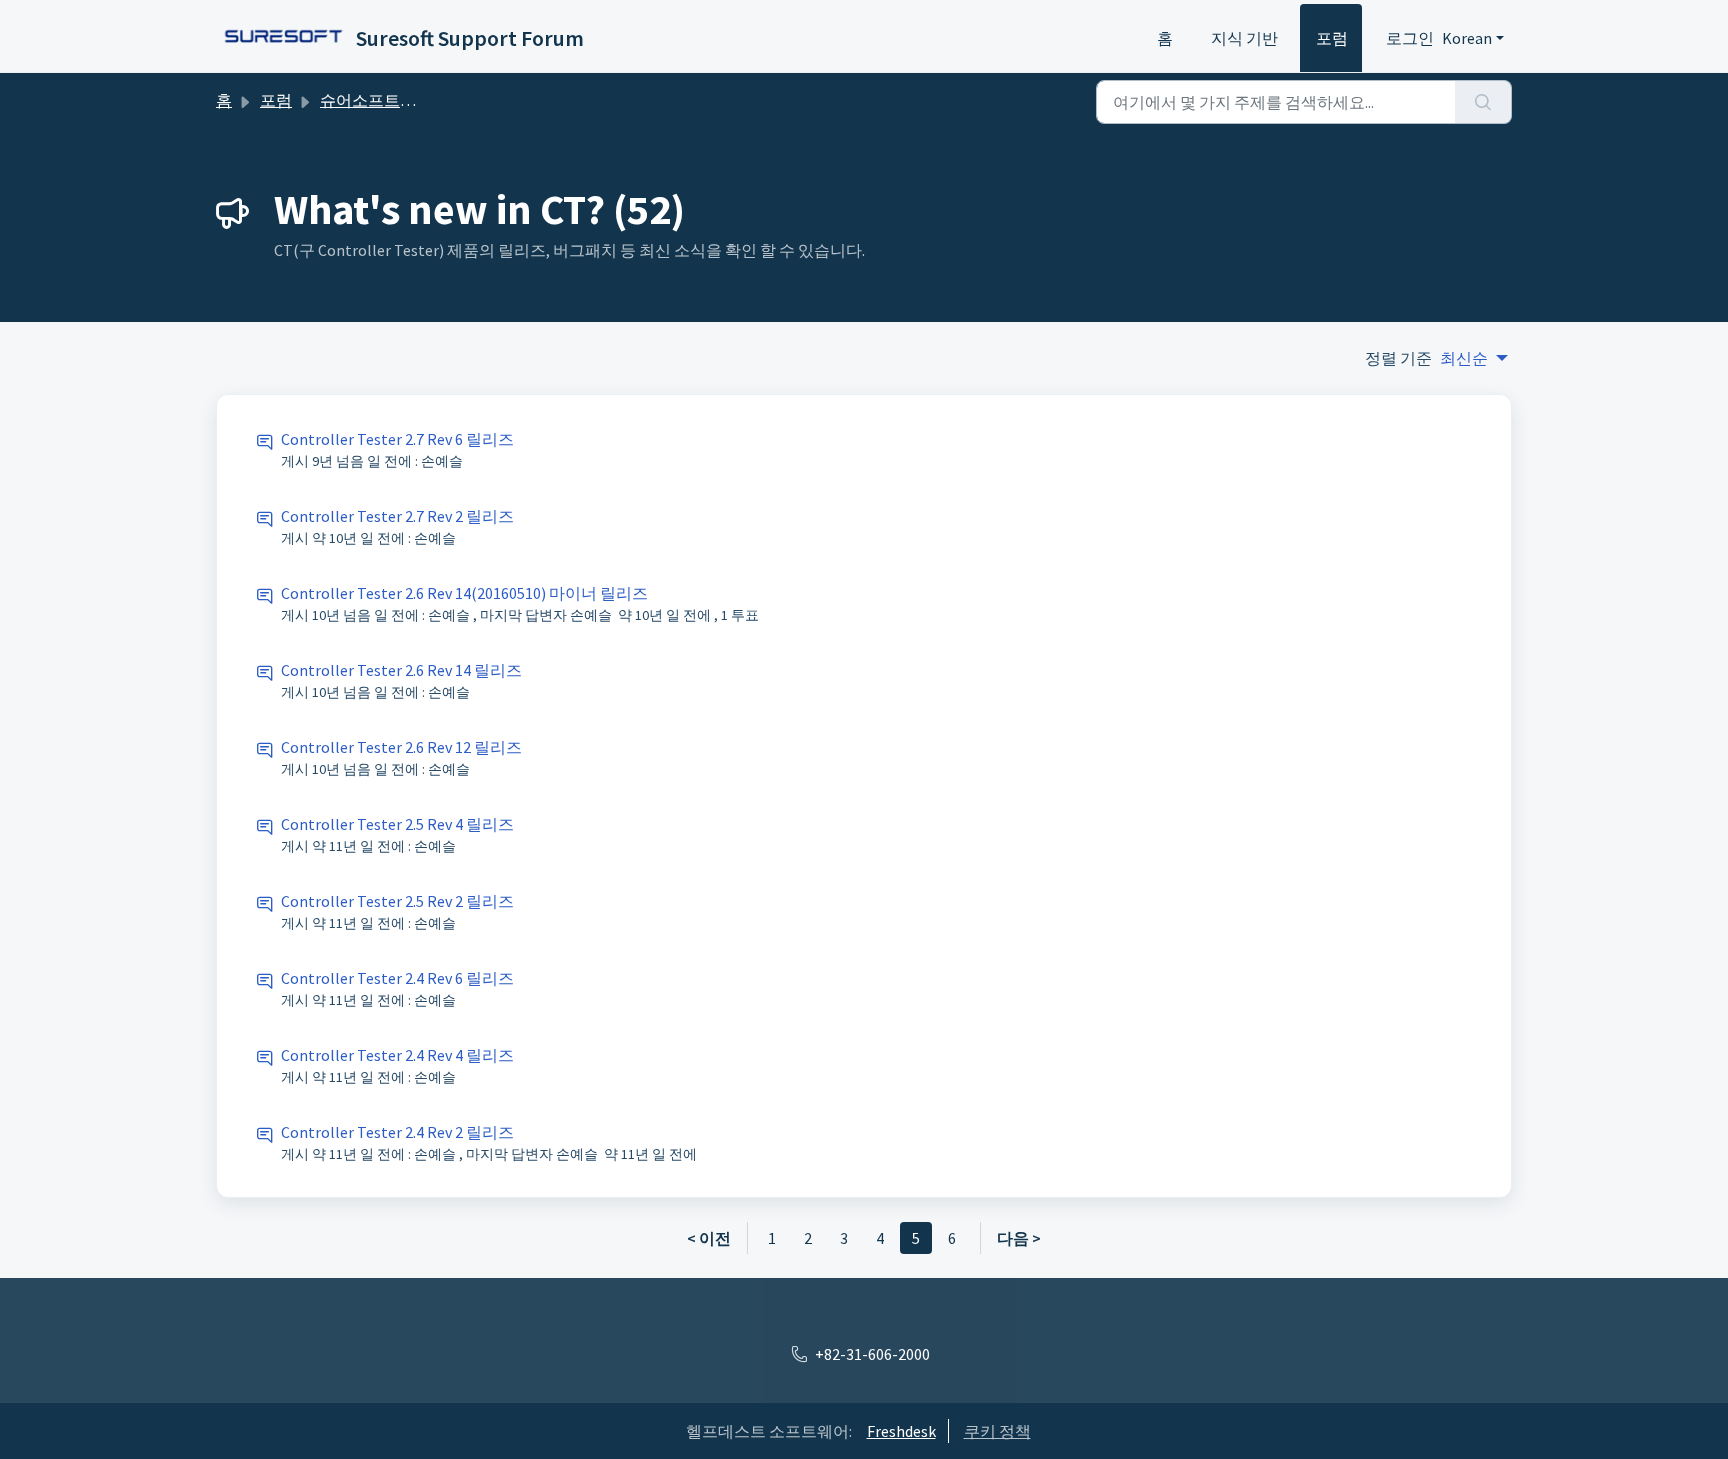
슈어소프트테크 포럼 (393, 100)
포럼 (1332, 38)
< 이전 (709, 1238)
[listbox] (1474, 358)
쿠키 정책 (997, 1431)
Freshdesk (901, 1431)
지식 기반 (1244, 38)
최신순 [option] (1464, 358)
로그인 (1410, 38)
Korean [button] (1467, 38)
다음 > (1019, 1238)
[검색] (1483, 102)
